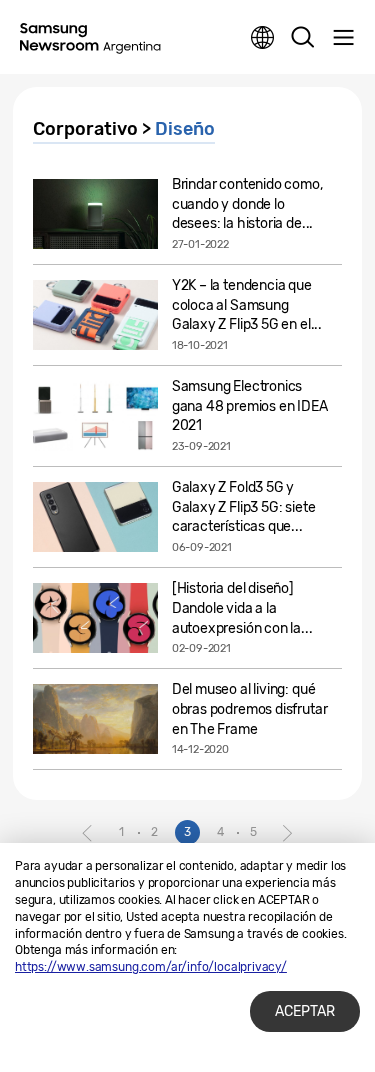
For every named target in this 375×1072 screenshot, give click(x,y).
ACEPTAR (305, 1011)
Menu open (343, 38)
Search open (303, 38)
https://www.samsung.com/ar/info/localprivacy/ (151, 967)
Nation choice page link (263, 38)
